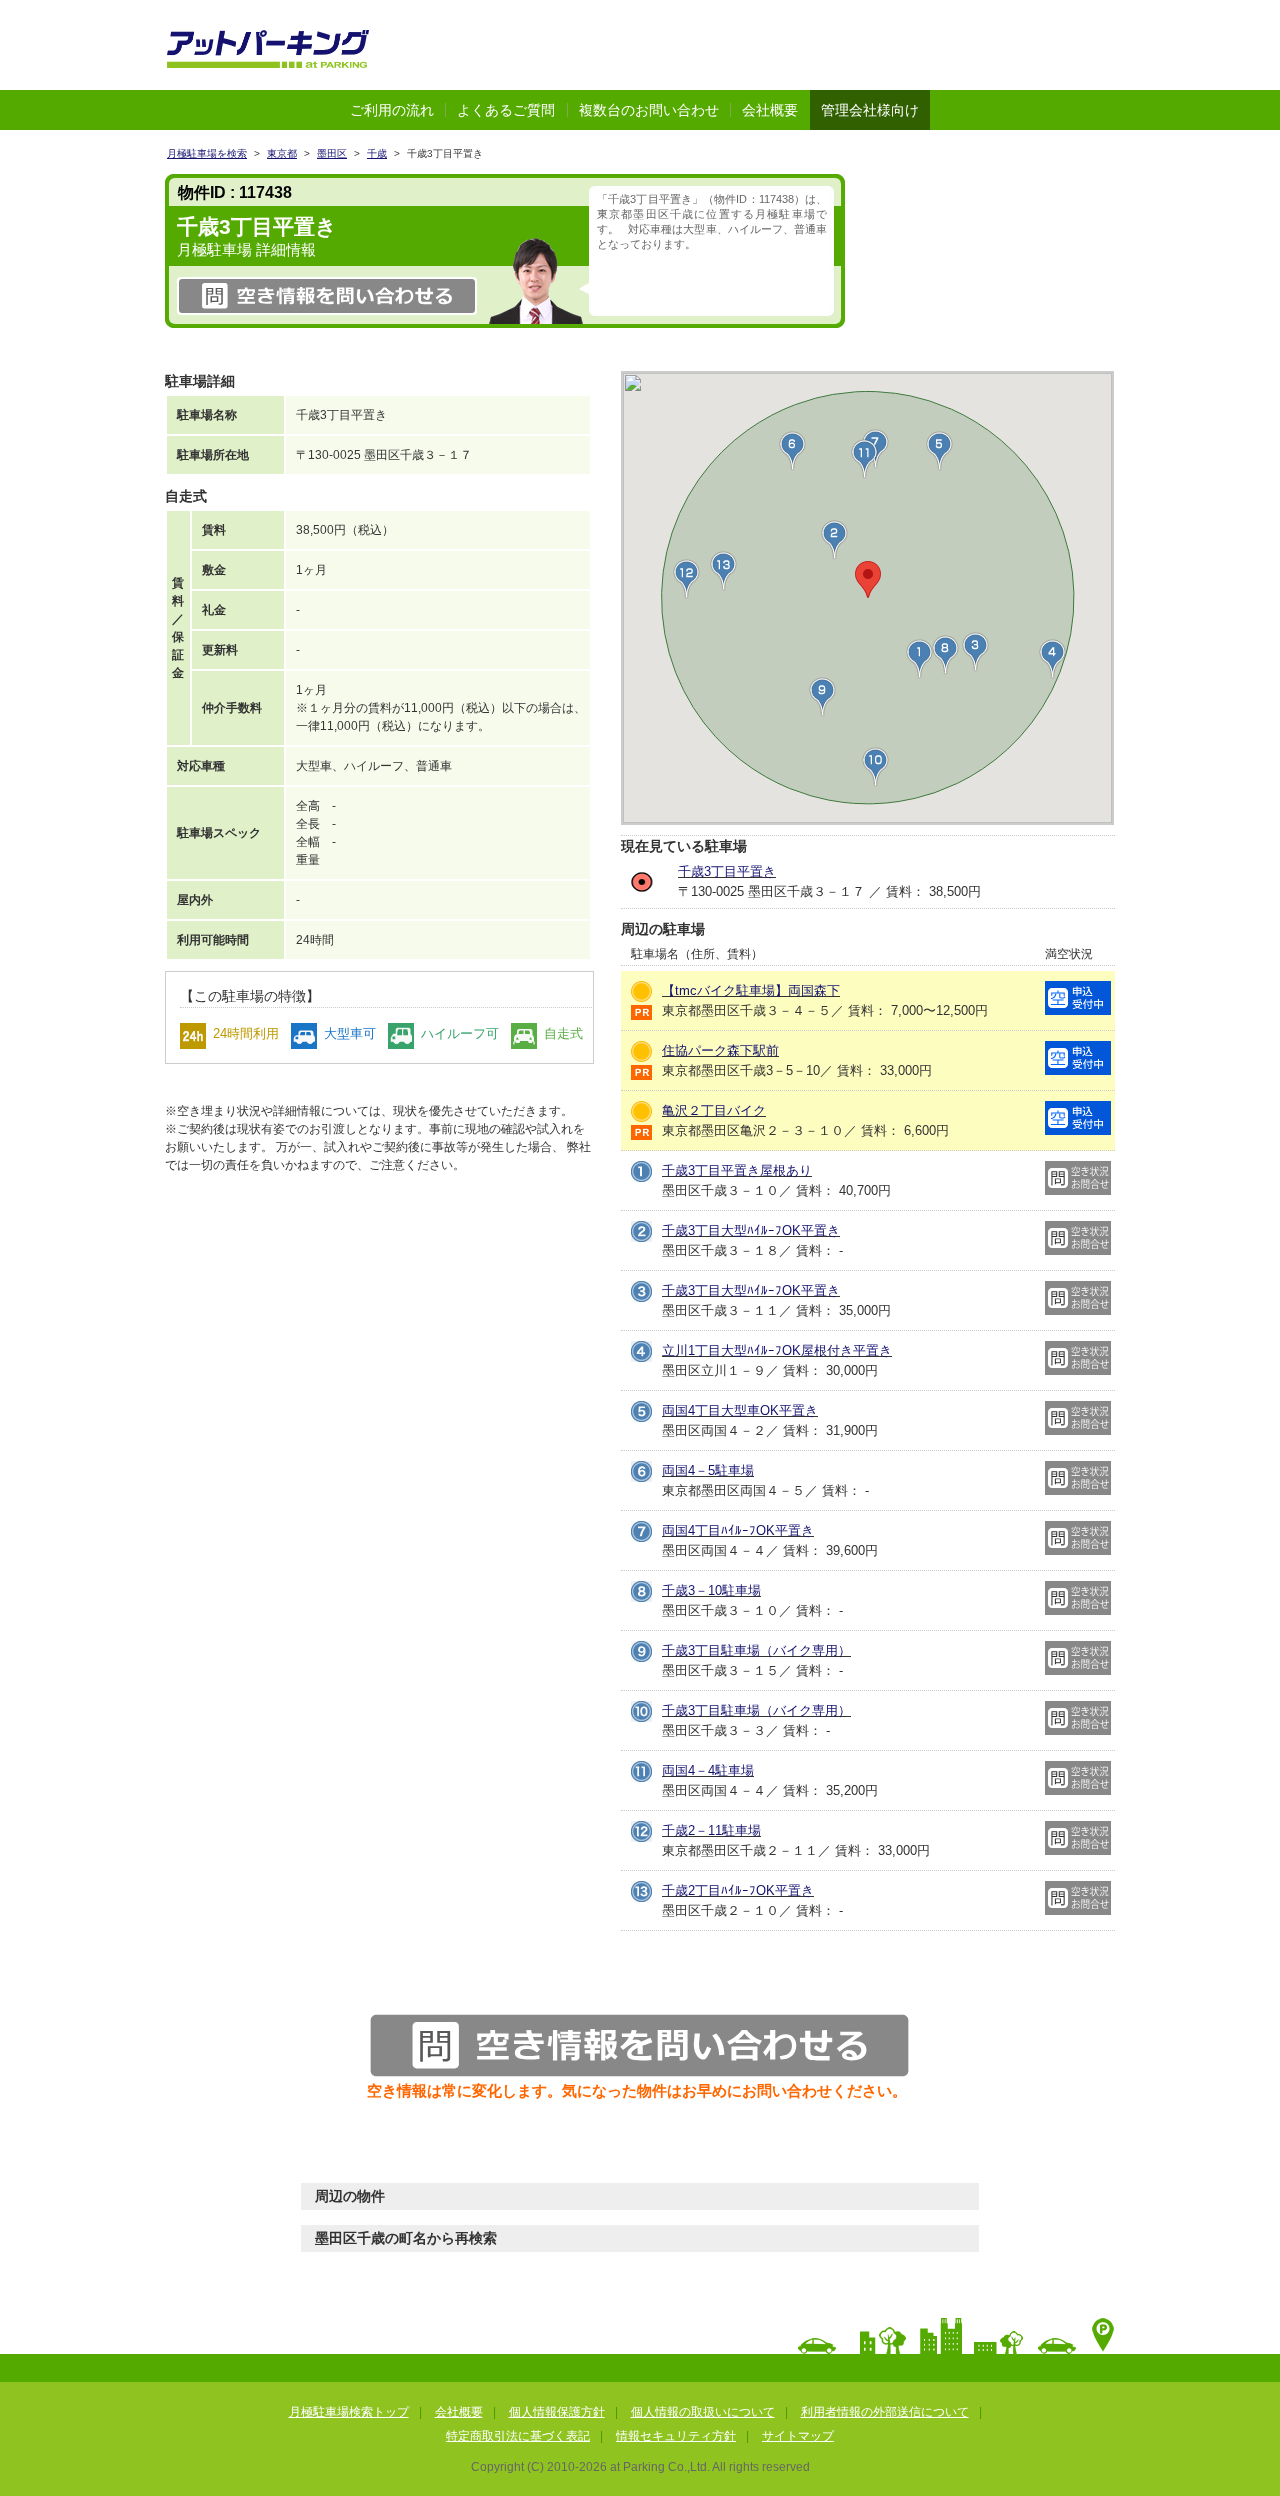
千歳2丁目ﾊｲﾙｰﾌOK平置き (738, 1890)
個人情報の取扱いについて (703, 2412)
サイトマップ (798, 2436)
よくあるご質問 (506, 110)
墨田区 (332, 153)
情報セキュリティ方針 (676, 2436)
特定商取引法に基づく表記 (518, 2436)
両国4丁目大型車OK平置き (740, 1410)
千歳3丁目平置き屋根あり (737, 1170)
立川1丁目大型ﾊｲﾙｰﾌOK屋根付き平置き (777, 1350)
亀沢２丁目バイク (714, 1110)
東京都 (282, 153)
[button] (975, 652)
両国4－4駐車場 (708, 1770)
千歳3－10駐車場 (711, 1590)
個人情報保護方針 (557, 2412)
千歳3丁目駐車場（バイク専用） (756, 1650)
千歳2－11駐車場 (711, 1830)
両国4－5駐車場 (708, 1470)
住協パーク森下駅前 (720, 1050)
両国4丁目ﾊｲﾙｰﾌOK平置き (738, 1530)
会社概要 (770, 110)
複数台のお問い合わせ (649, 110)
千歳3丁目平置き (727, 871)
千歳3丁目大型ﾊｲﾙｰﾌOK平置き (751, 1230)
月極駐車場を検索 (207, 153)
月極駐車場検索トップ (349, 2412)
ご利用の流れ (392, 110)
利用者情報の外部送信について (885, 2412)
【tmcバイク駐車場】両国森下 (751, 990)
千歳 (377, 153)
